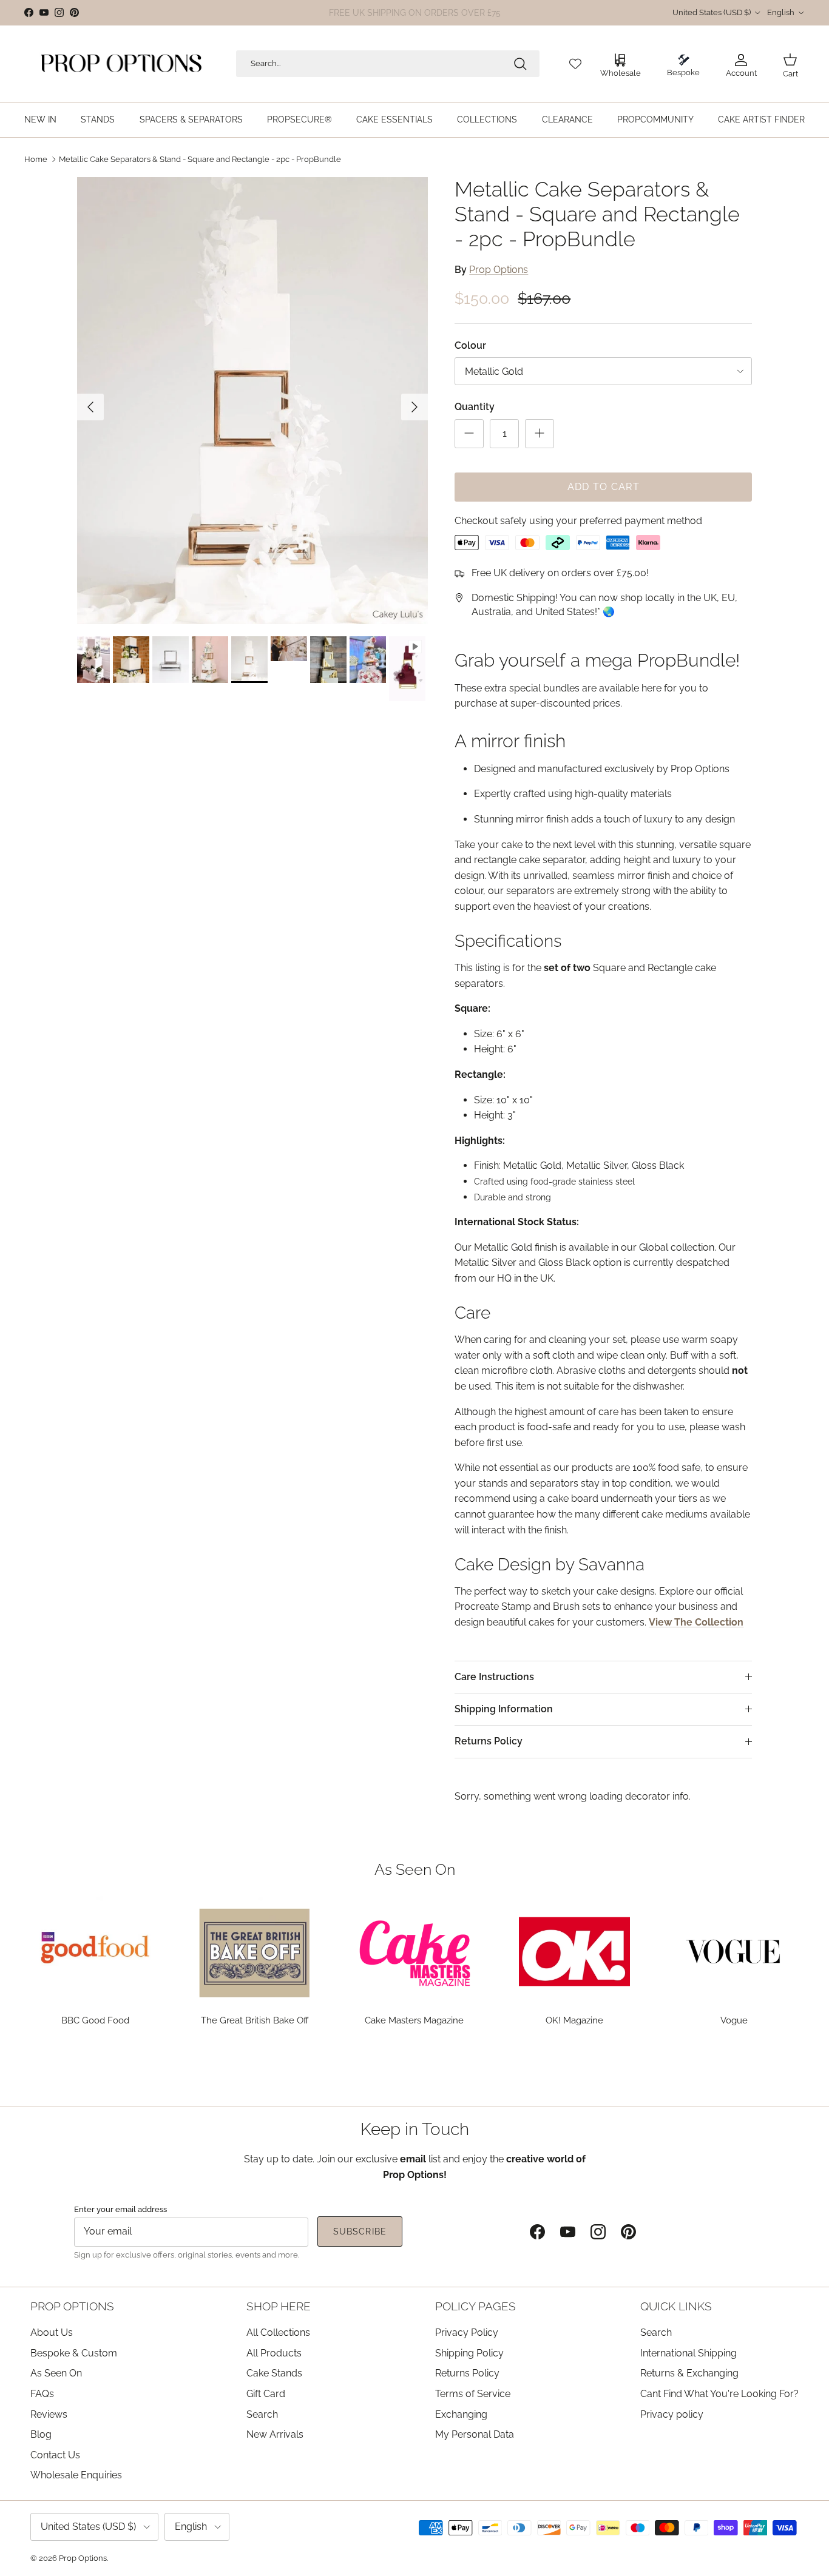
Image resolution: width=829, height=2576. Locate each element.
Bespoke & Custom (74, 2353)
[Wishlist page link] (575, 64)
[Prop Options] (121, 64)
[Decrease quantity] (469, 433)
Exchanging (461, 2414)
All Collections (278, 2332)
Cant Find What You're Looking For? (719, 2394)
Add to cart (604, 486)
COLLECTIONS (487, 119)
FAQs (42, 2394)
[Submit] (520, 64)
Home (36, 159)
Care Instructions (494, 1677)
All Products (274, 2353)
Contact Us (55, 2455)
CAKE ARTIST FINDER (761, 119)
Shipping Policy (469, 2353)
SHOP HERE (279, 2306)
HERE (482, 13)
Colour (470, 345)
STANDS (98, 119)
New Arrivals (275, 2434)
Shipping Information (504, 1709)
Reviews (49, 2414)
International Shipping (689, 2353)
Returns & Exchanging (689, 2373)
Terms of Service (473, 2394)
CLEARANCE (567, 119)
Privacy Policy (467, 2332)
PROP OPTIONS (72, 2306)
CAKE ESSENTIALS (394, 119)
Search (262, 2414)
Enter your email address (120, 2209)
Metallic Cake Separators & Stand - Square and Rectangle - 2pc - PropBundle (200, 159)
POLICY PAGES (475, 2306)
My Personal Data (475, 2434)
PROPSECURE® (299, 119)
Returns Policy (489, 1741)
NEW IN (40, 119)
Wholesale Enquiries (76, 2475)
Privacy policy (672, 2414)
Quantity (475, 407)
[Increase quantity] (540, 433)
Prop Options (499, 269)
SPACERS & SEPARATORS (191, 119)
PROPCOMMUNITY (655, 119)
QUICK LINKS (676, 2306)
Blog (41, 2434)
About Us (52, 2332)
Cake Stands (274, 2373)
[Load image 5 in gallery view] (252, 401)
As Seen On (56, 2373)
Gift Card (266, 2394)
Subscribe (360, 2231)
